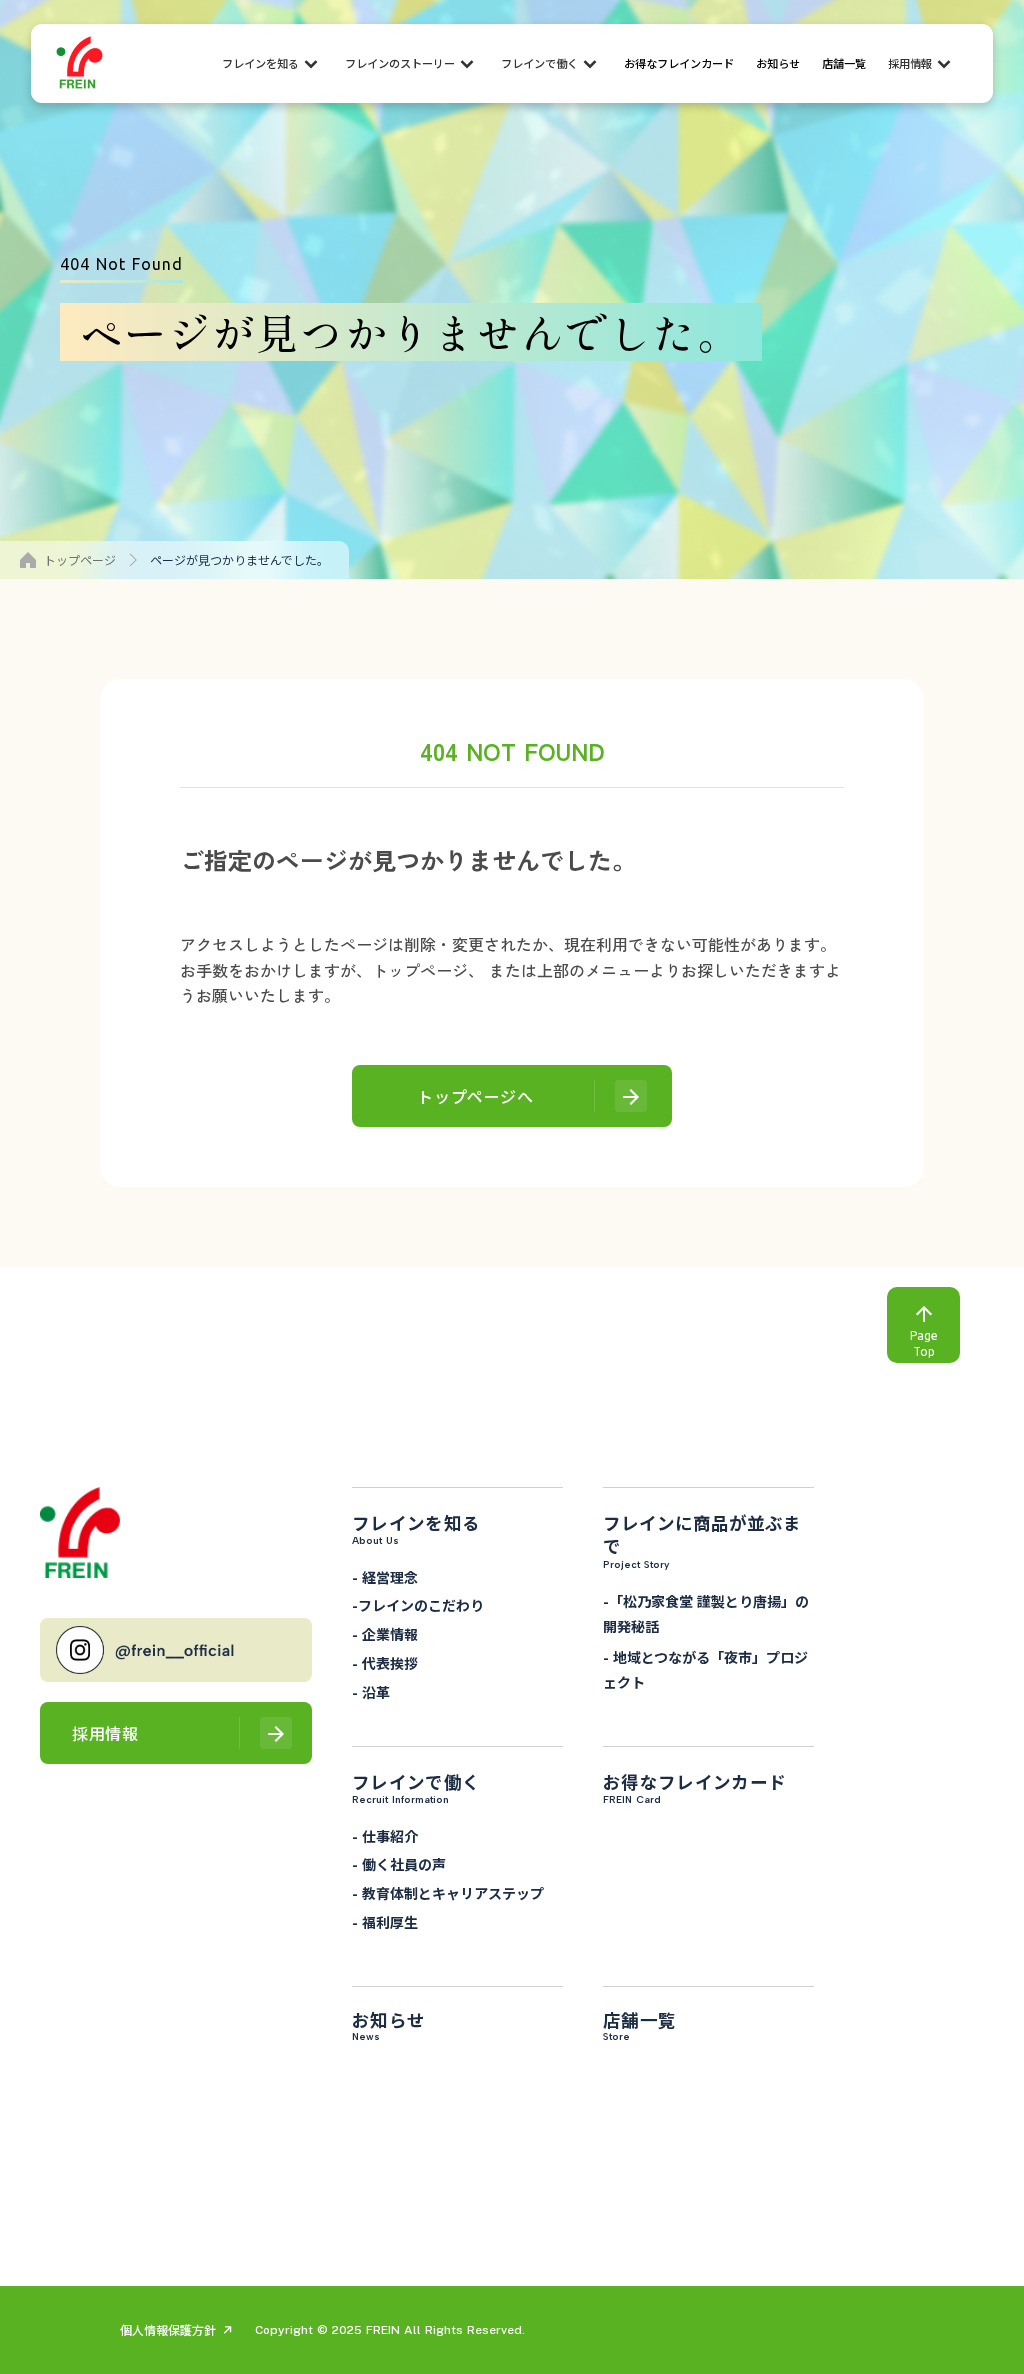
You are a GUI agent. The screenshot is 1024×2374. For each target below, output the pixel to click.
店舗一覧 (844, 63)
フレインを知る (260, 63)
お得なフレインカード (679, 63)
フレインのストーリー (400, 63)
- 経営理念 (385, 1577)
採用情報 (910, 63)
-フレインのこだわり (418, 1606)
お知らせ (778, 63)
